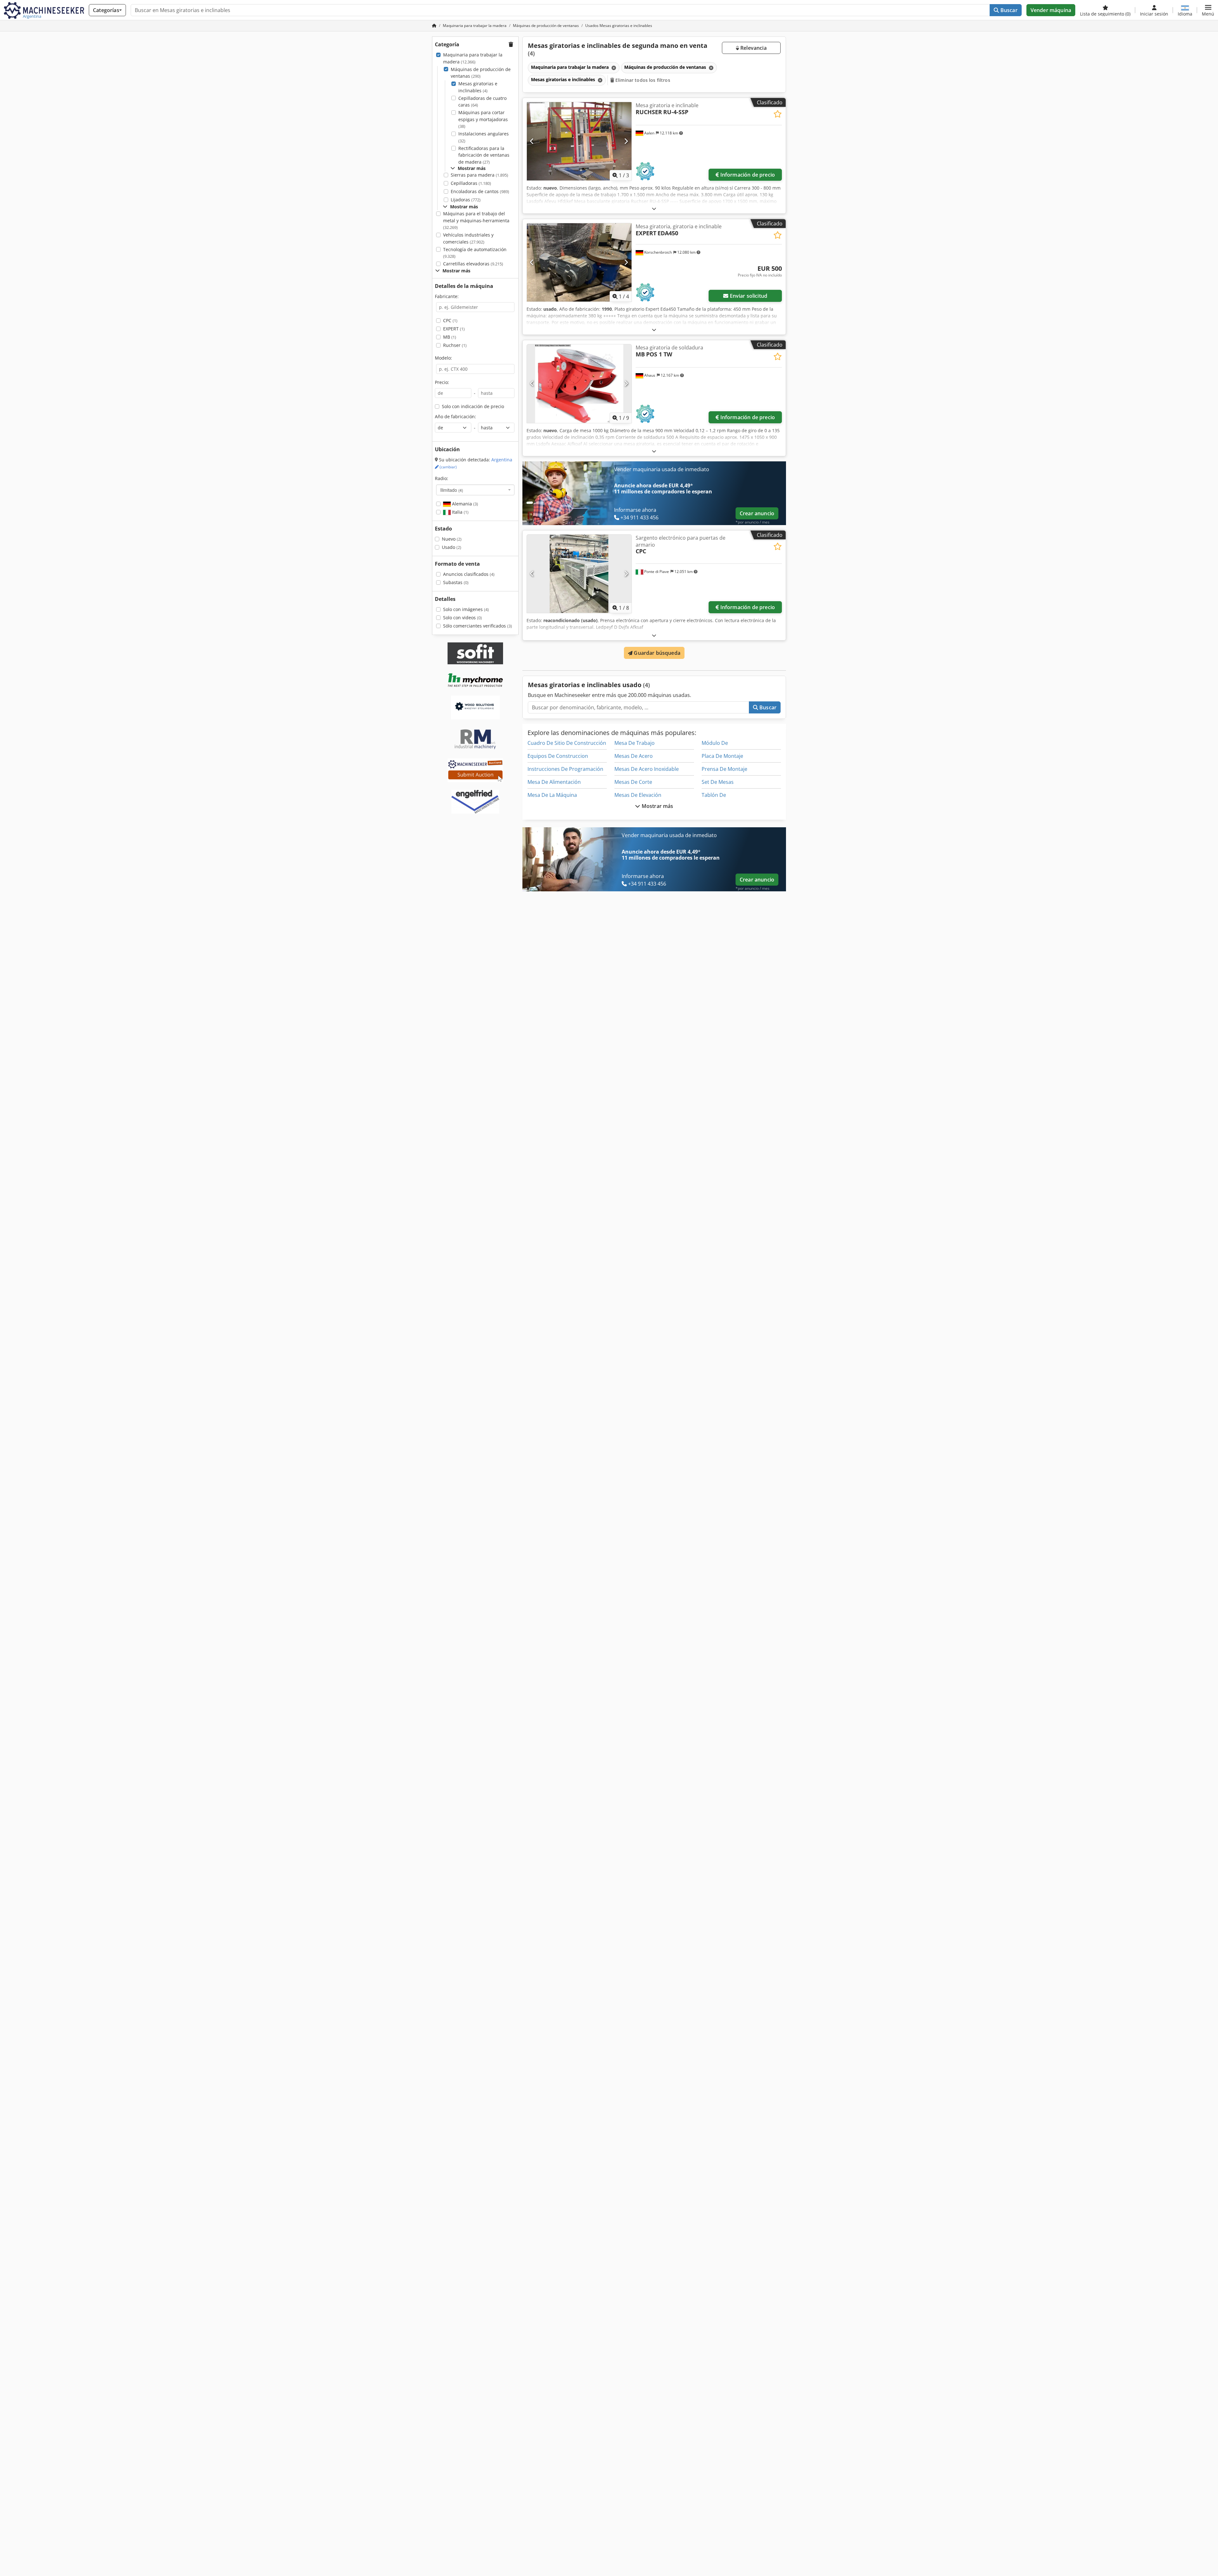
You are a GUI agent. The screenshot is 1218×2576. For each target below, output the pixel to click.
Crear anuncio (757, 513)
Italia (460, 512)
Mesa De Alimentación (554, 782)
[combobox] (475, 490)
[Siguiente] (626, 141)
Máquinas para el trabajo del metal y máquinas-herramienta (476, 220)
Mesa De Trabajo (635, 743)
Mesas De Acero (634, 756)
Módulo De (715, 743)
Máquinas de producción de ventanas (481, 73)
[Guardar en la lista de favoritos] (778, 114)
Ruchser (455, 345)
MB (450, 337)
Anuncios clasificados (469, 574)
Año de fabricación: (455, 416)
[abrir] (654, 208)
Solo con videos (462, 618)
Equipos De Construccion (558, 756)
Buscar (1008, 10)
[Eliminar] (613, 68)
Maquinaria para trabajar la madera (473, 58)
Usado (452, 547)
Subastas (456, 582)
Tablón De (714, 795)
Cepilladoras (471, 183)
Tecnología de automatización (475, 253)
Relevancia (753, 48)
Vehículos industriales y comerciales (468, 238)
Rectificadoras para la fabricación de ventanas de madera (484, 155)
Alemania (464, 504)
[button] (1208, 10)
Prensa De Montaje (724, 769)
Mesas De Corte (633, 782)
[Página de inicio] (434, 26)
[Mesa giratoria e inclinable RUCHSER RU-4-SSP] (579, 141)
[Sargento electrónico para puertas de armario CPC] (579, 574)
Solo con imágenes (466, 609)
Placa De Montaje (722, 756)
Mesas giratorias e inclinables (478, 87)
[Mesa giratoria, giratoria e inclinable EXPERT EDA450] (579, 262)
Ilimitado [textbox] (452, 490)
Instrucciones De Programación (565, 769)
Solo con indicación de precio (473, 406)
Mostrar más (657, 806)
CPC (450, 320)
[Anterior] (532, 141)
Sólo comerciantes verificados (478, 626)
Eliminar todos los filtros (642, 80)
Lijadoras (466, 200)
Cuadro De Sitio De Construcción (567, 743)
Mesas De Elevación (638, 795)
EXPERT (454, 329)
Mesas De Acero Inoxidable (647, 769)
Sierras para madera (479, 175)
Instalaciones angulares (484, 137)
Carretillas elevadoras (473, 264)
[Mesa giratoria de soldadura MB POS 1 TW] (579, 384)
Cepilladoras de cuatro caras (482, 102)
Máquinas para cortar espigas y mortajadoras (483, 119)
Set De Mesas (718, 782)
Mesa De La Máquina (552, 795)
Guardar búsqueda (656, 653)
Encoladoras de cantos (480, 191)
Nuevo (452, 539)
